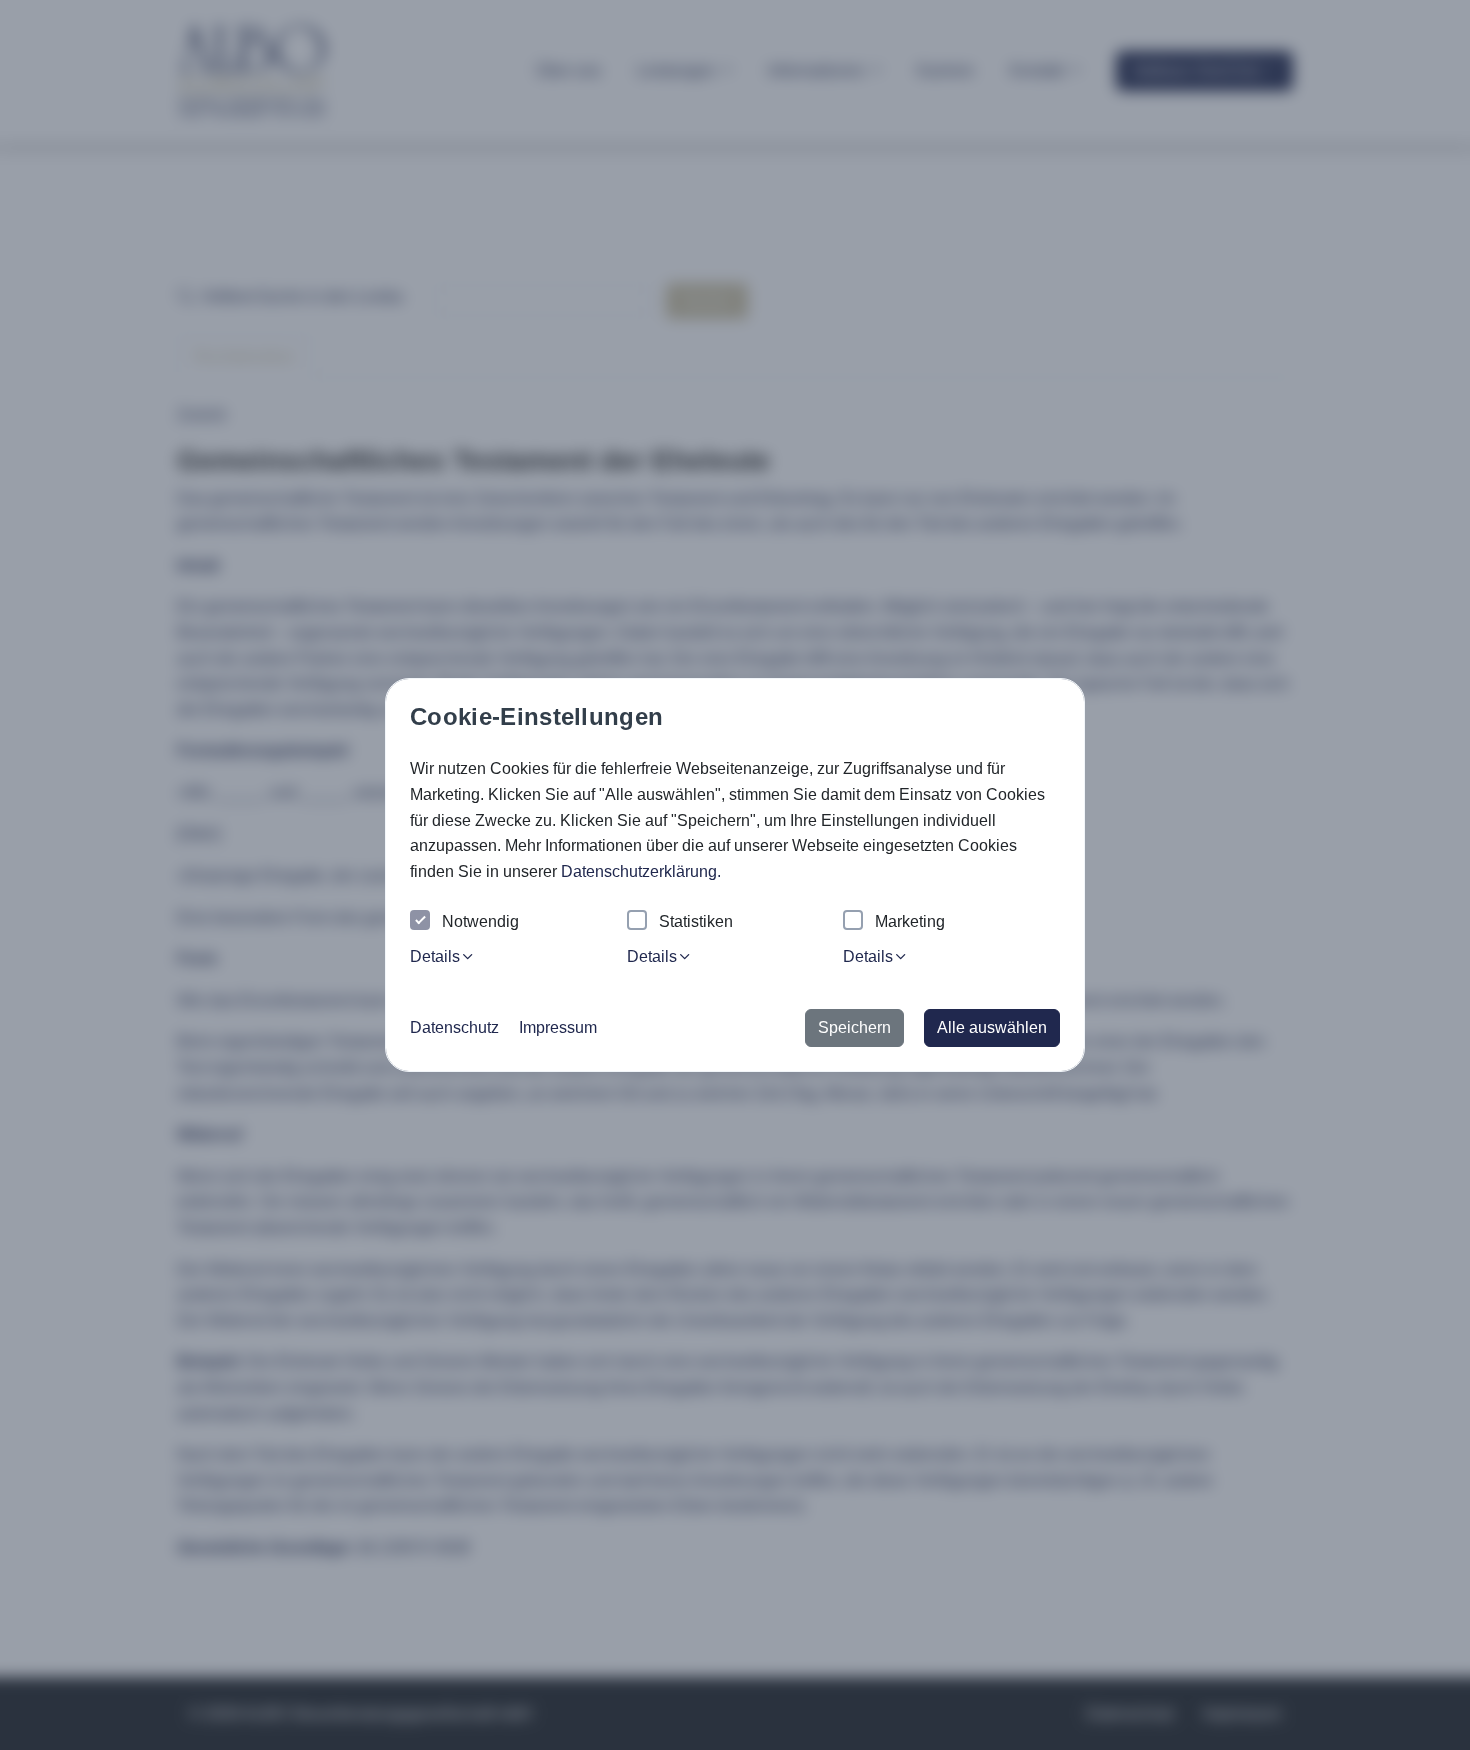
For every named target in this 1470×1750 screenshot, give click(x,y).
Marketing (910, 921)
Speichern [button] (854, 1027)
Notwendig (480, 921)
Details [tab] (435, 956)
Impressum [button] (558, 1027)
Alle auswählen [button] (992, 1027)
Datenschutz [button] (454, 1027)
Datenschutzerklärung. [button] (641, 871)
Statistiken (696, 921)
